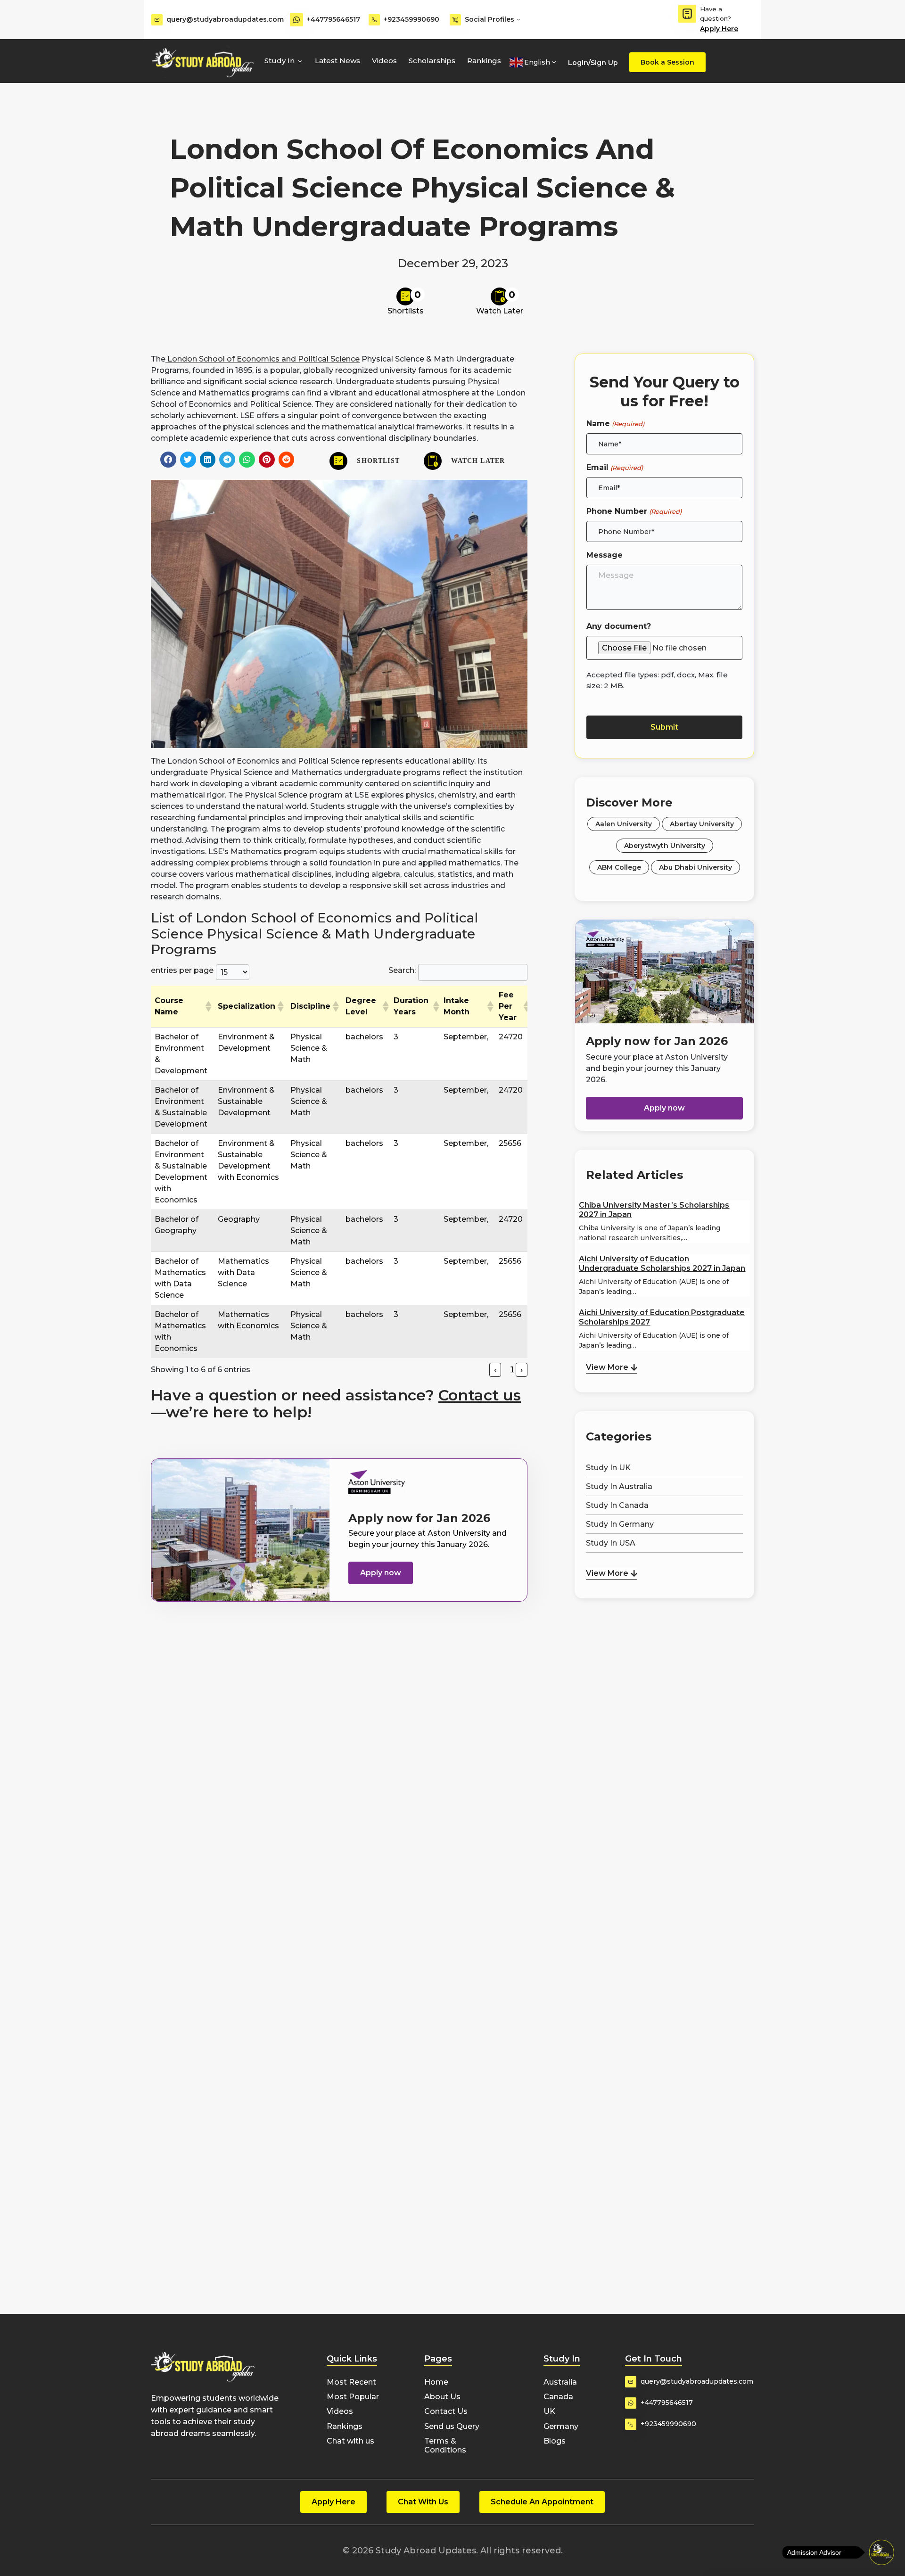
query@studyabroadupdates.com (225, 19)
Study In (280, 61)
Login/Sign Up (593, 63)
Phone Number (634, 511)
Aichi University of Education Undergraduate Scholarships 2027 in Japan (662, 1263)
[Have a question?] (687, 14)
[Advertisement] (664, 1650)
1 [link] (512, 1370)
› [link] (522, 1370)
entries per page (182, 970)
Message (605, 555)
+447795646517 (333, 19)
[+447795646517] (296, 20)
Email (614, 467)
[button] (168, 460)
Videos (384, 61)
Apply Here (719, 29)
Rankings (484, 61)
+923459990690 (411, 19)
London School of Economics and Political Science (263, 359)
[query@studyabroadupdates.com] (157, 20)
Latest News (337, 61)
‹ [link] (495, 1370)
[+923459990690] (374, 20)
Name (615, 424)
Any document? (619, 626)
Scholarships (432, 61)
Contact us (480, 1395)
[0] (405, 296)
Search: (402, 970)
